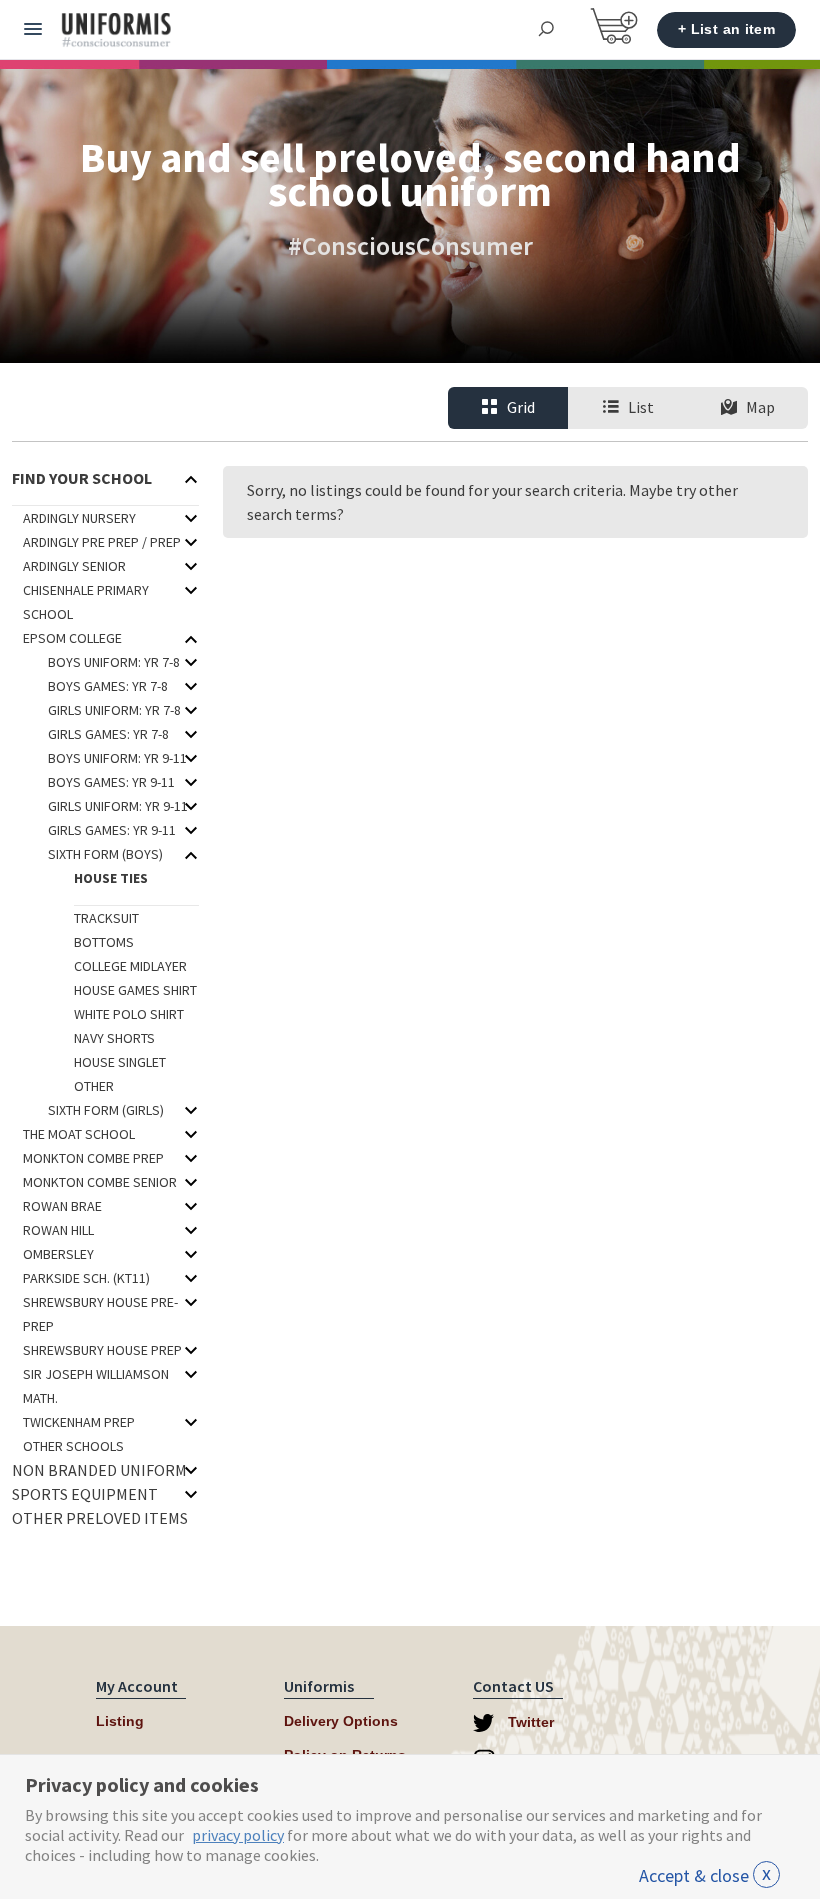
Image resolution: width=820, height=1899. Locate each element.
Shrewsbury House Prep (102, 1350)
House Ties (111, 878)
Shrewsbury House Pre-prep (100, 1314)
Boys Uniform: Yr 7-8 (114, 662)
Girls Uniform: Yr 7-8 (114, 710)
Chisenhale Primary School (86, 602)
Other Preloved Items (100, 1518)
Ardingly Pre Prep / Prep (102, 542)
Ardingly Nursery (79, 518)
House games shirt (135, 990)
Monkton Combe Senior (100, 1182)
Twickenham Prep (79, 1422)
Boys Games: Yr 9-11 (111, 782)
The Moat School (79, 1134)
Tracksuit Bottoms (106, 930)
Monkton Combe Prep (93, 1158)
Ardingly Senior (74, 566)
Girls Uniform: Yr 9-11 (118, 806)
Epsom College (72, 638)
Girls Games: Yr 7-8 (108, 734)
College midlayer (130, 966)
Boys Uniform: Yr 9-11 (117, 758)
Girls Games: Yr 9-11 (112, 830)
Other (94, 1086)
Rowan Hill (58, 1230)
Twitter (529, 1722)
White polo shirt (129, 1014)
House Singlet (120, 1062)
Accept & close (705, 1875)
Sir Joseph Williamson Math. (96, 1386)
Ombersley (58, 1254)
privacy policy (238, 1835)
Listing (120, 1721)
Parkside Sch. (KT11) (86, 1278)
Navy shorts (114, 1038)
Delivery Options (341, 1721)
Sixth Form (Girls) (106, 1110)
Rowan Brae (62, 1206)
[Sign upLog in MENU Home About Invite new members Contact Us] (33, 30)
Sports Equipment (85, 1494)
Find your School (82, 478)
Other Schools (73, 1446)
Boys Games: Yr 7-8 (108, 686)
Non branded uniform (99, 1470)
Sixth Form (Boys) (105, 854)
